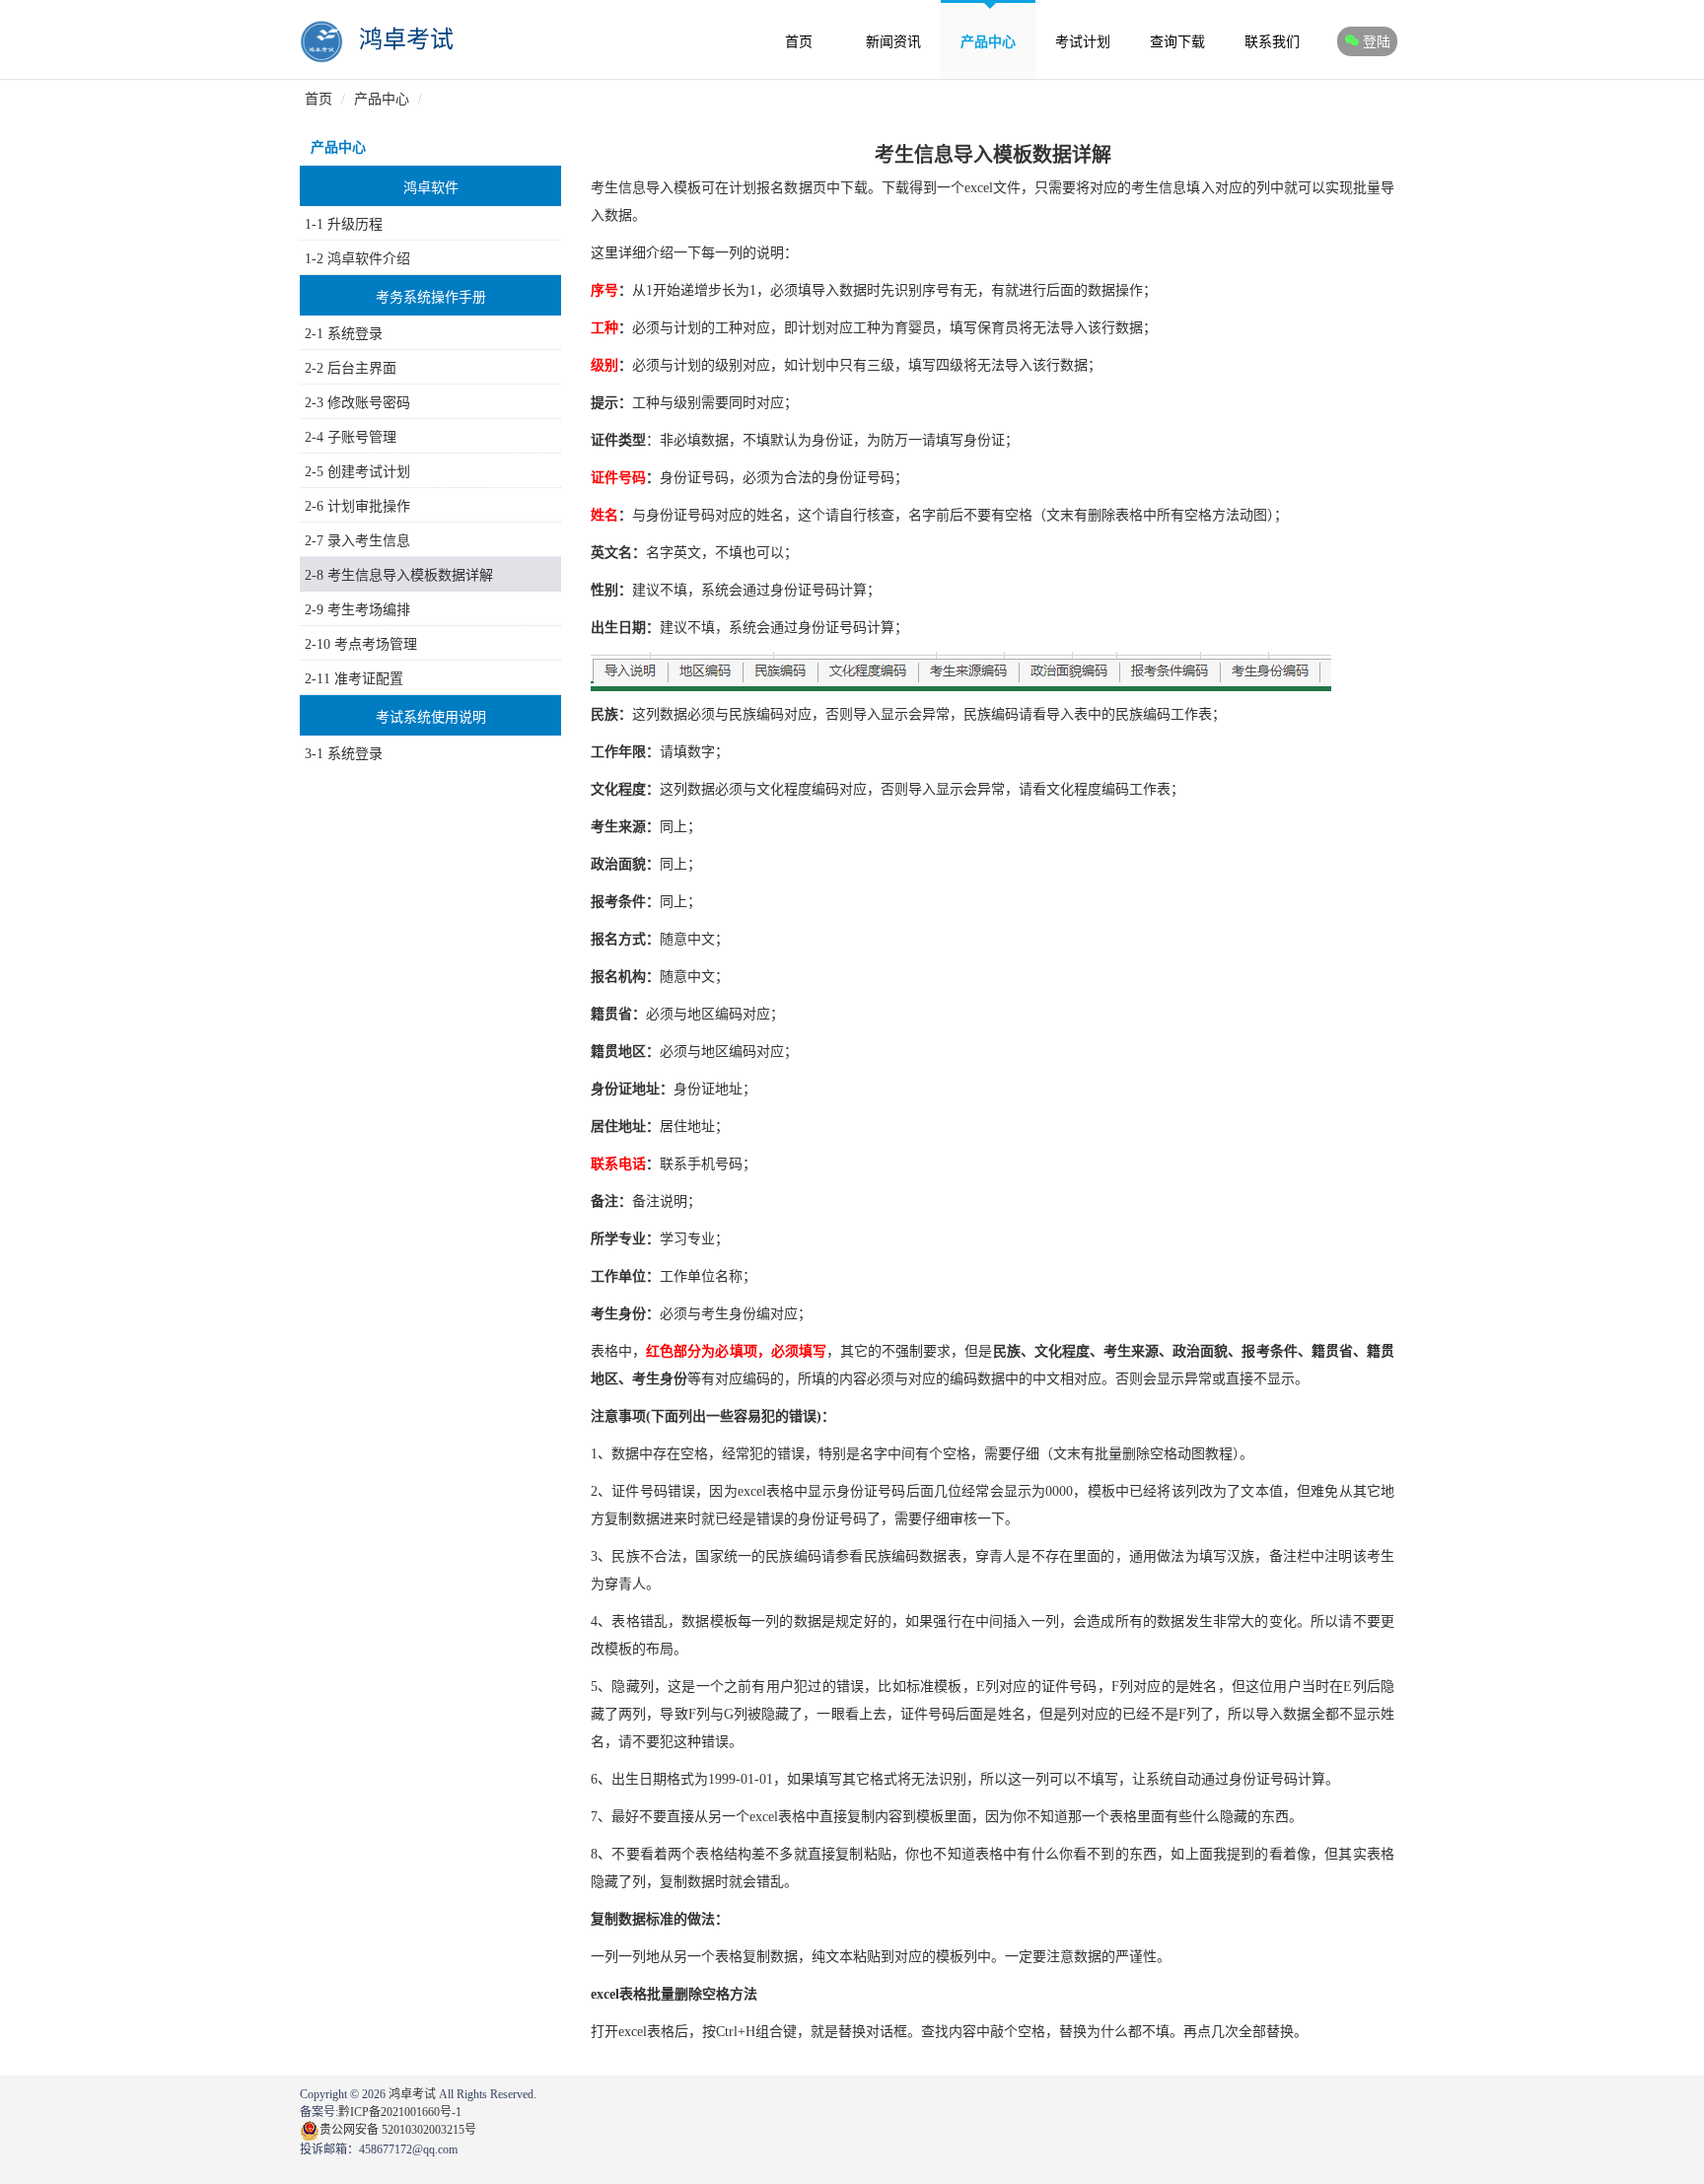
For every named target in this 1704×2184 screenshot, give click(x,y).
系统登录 (355, 334)
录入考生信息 (369, 541)
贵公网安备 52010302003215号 (398, 2130)
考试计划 (1083, 42)
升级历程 (355, 224)
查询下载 (1177, 42)
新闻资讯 (893, 42)
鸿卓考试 (406, 39)
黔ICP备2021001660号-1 (400, 2112)
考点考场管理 (376, 644)
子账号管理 (362, 437)
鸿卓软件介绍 (369, 259)
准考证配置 (369, 679)
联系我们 (1272, 42)
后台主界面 (362, 368)
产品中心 (988, 42)
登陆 (1377, 42)
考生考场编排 (369, 610)
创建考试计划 (369, 472)
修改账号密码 (369, 403)
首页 (799, 42)
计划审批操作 (369, 506)
